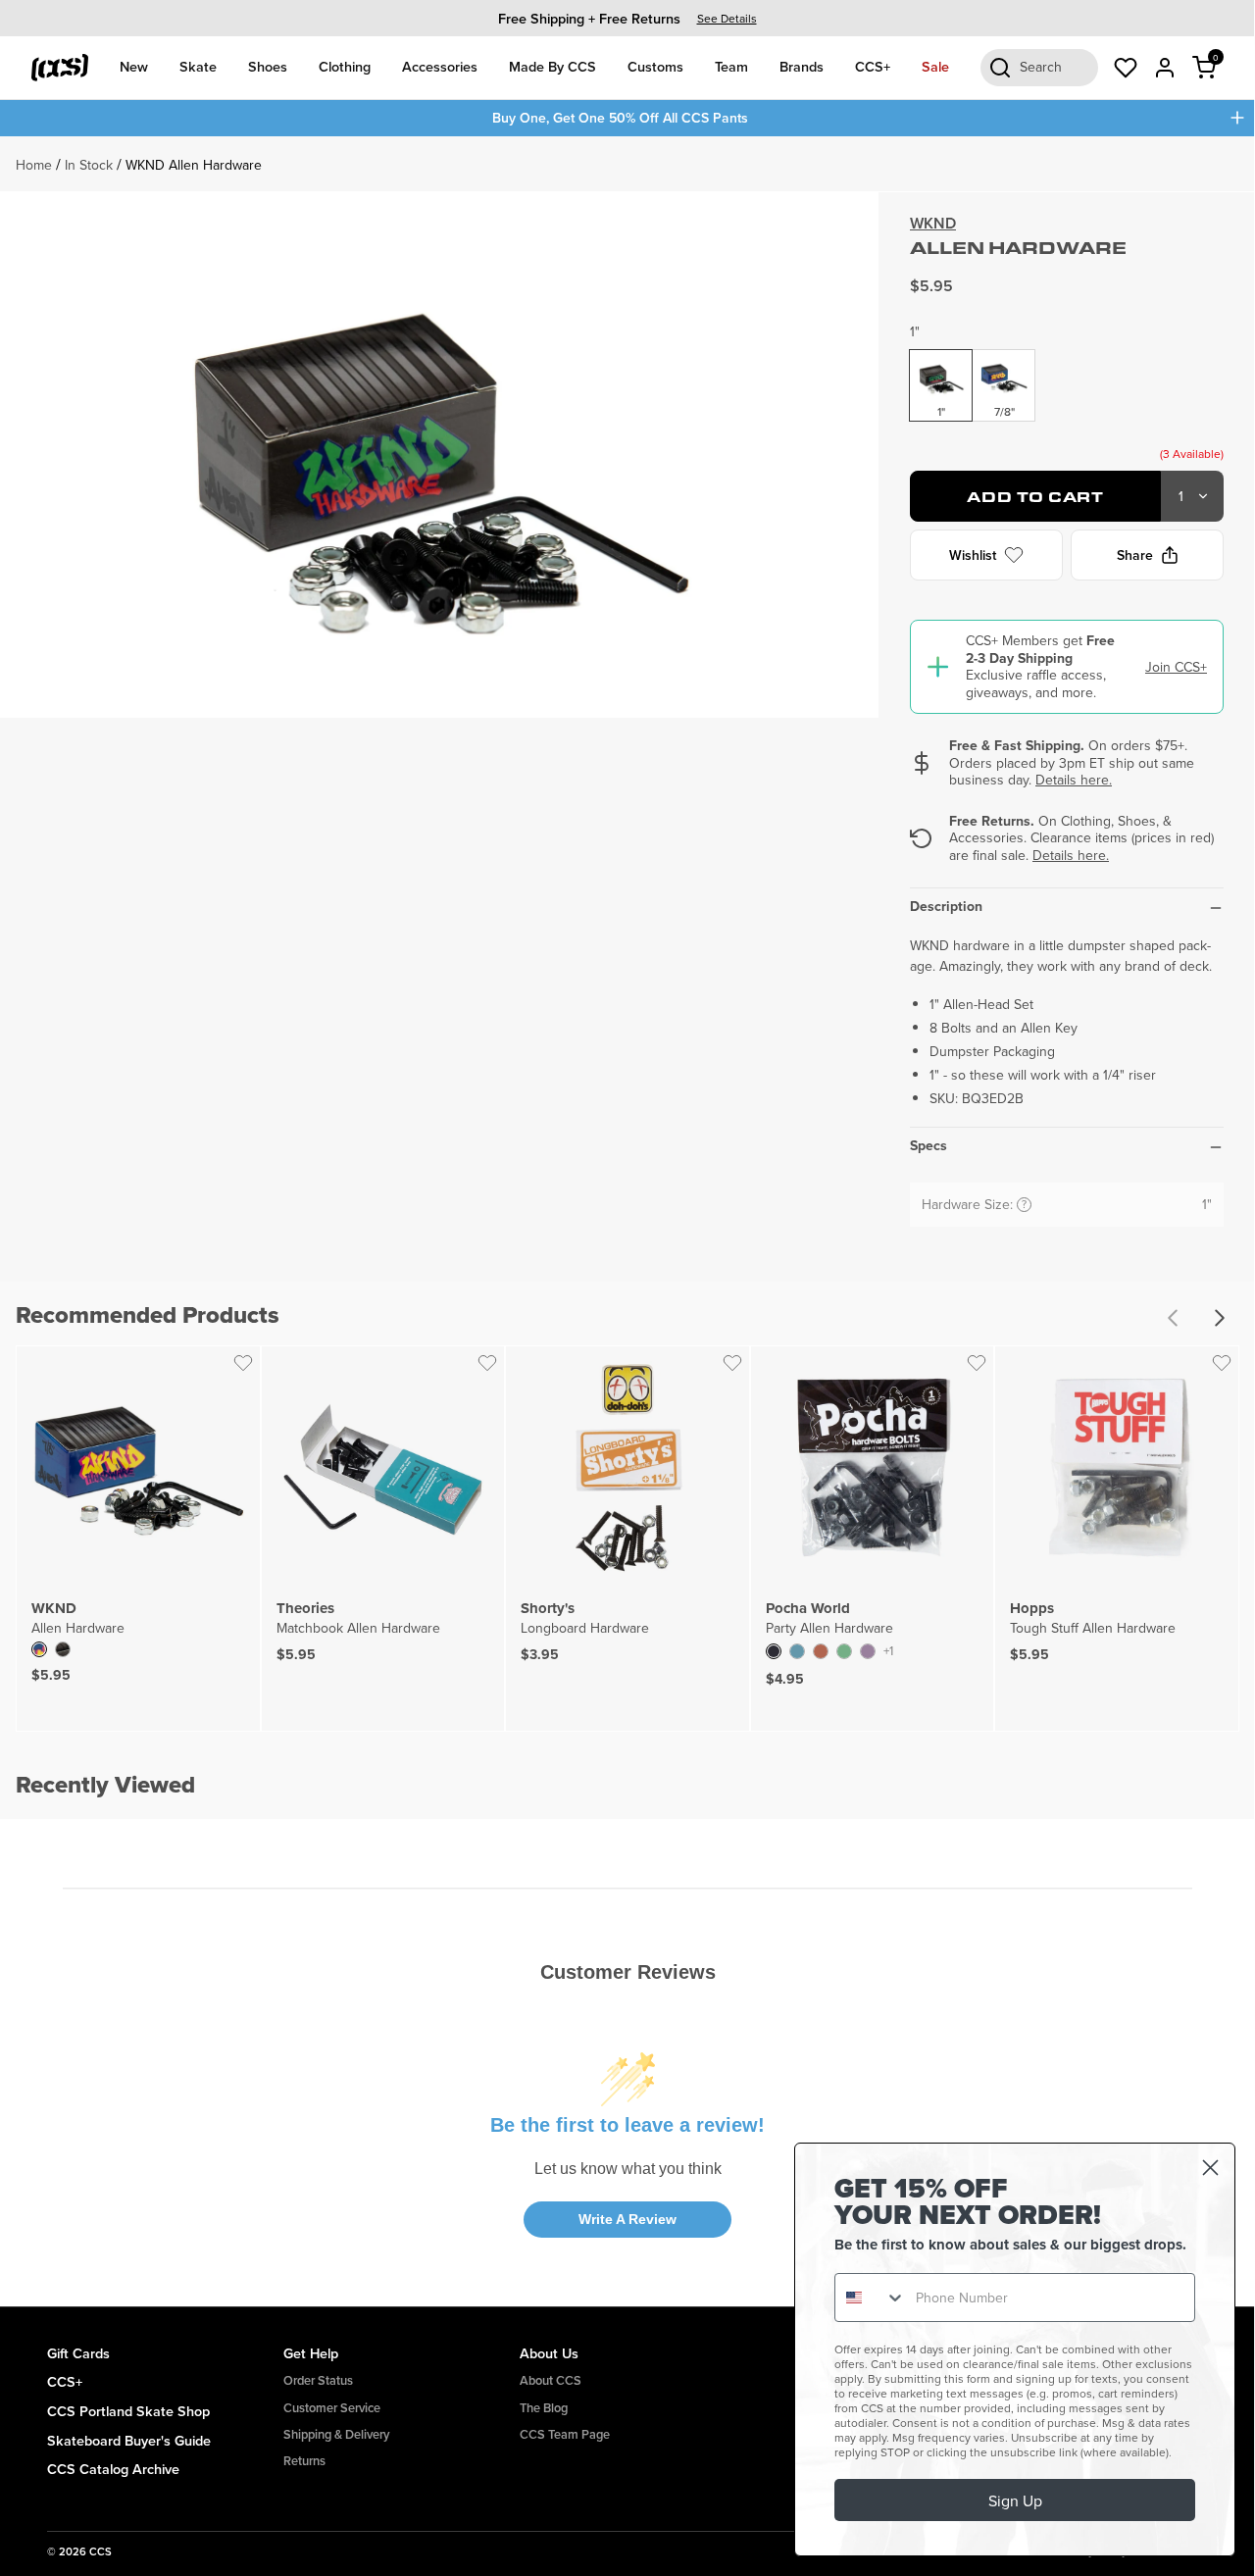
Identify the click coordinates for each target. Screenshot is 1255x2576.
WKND (933, 223)
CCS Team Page (565, 2434)
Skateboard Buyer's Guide (129, 2440)
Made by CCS (552, 66)
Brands (802, 66)
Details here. (1074, 780)
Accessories (440, 66)
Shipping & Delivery (336, 2434)
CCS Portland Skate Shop (128, 2411)
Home (34, 165)
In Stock (89, 165)
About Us (549, 2353)
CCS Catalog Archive (113, 2469)
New (134, 66)
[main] (627, 1221)
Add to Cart (1035, 497)
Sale (935, 66)
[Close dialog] (1210, 2168)
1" (915, 331)
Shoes (268, 66)
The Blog (544, 2408)
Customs (655, 66)
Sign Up (1015, 2500)
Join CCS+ (1176, 667)
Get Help (311, 2353)
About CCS (551, 2380)
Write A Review (627, 2219)
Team (731, 66)
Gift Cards (78, 2353)
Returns (304, 2461)
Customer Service (332, 2408)
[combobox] (871, 2298)
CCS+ (873, 66)
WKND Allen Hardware (194, 165)
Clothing (345, 66)
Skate (198, 66)
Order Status (318, 2380)
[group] (627, 18)
